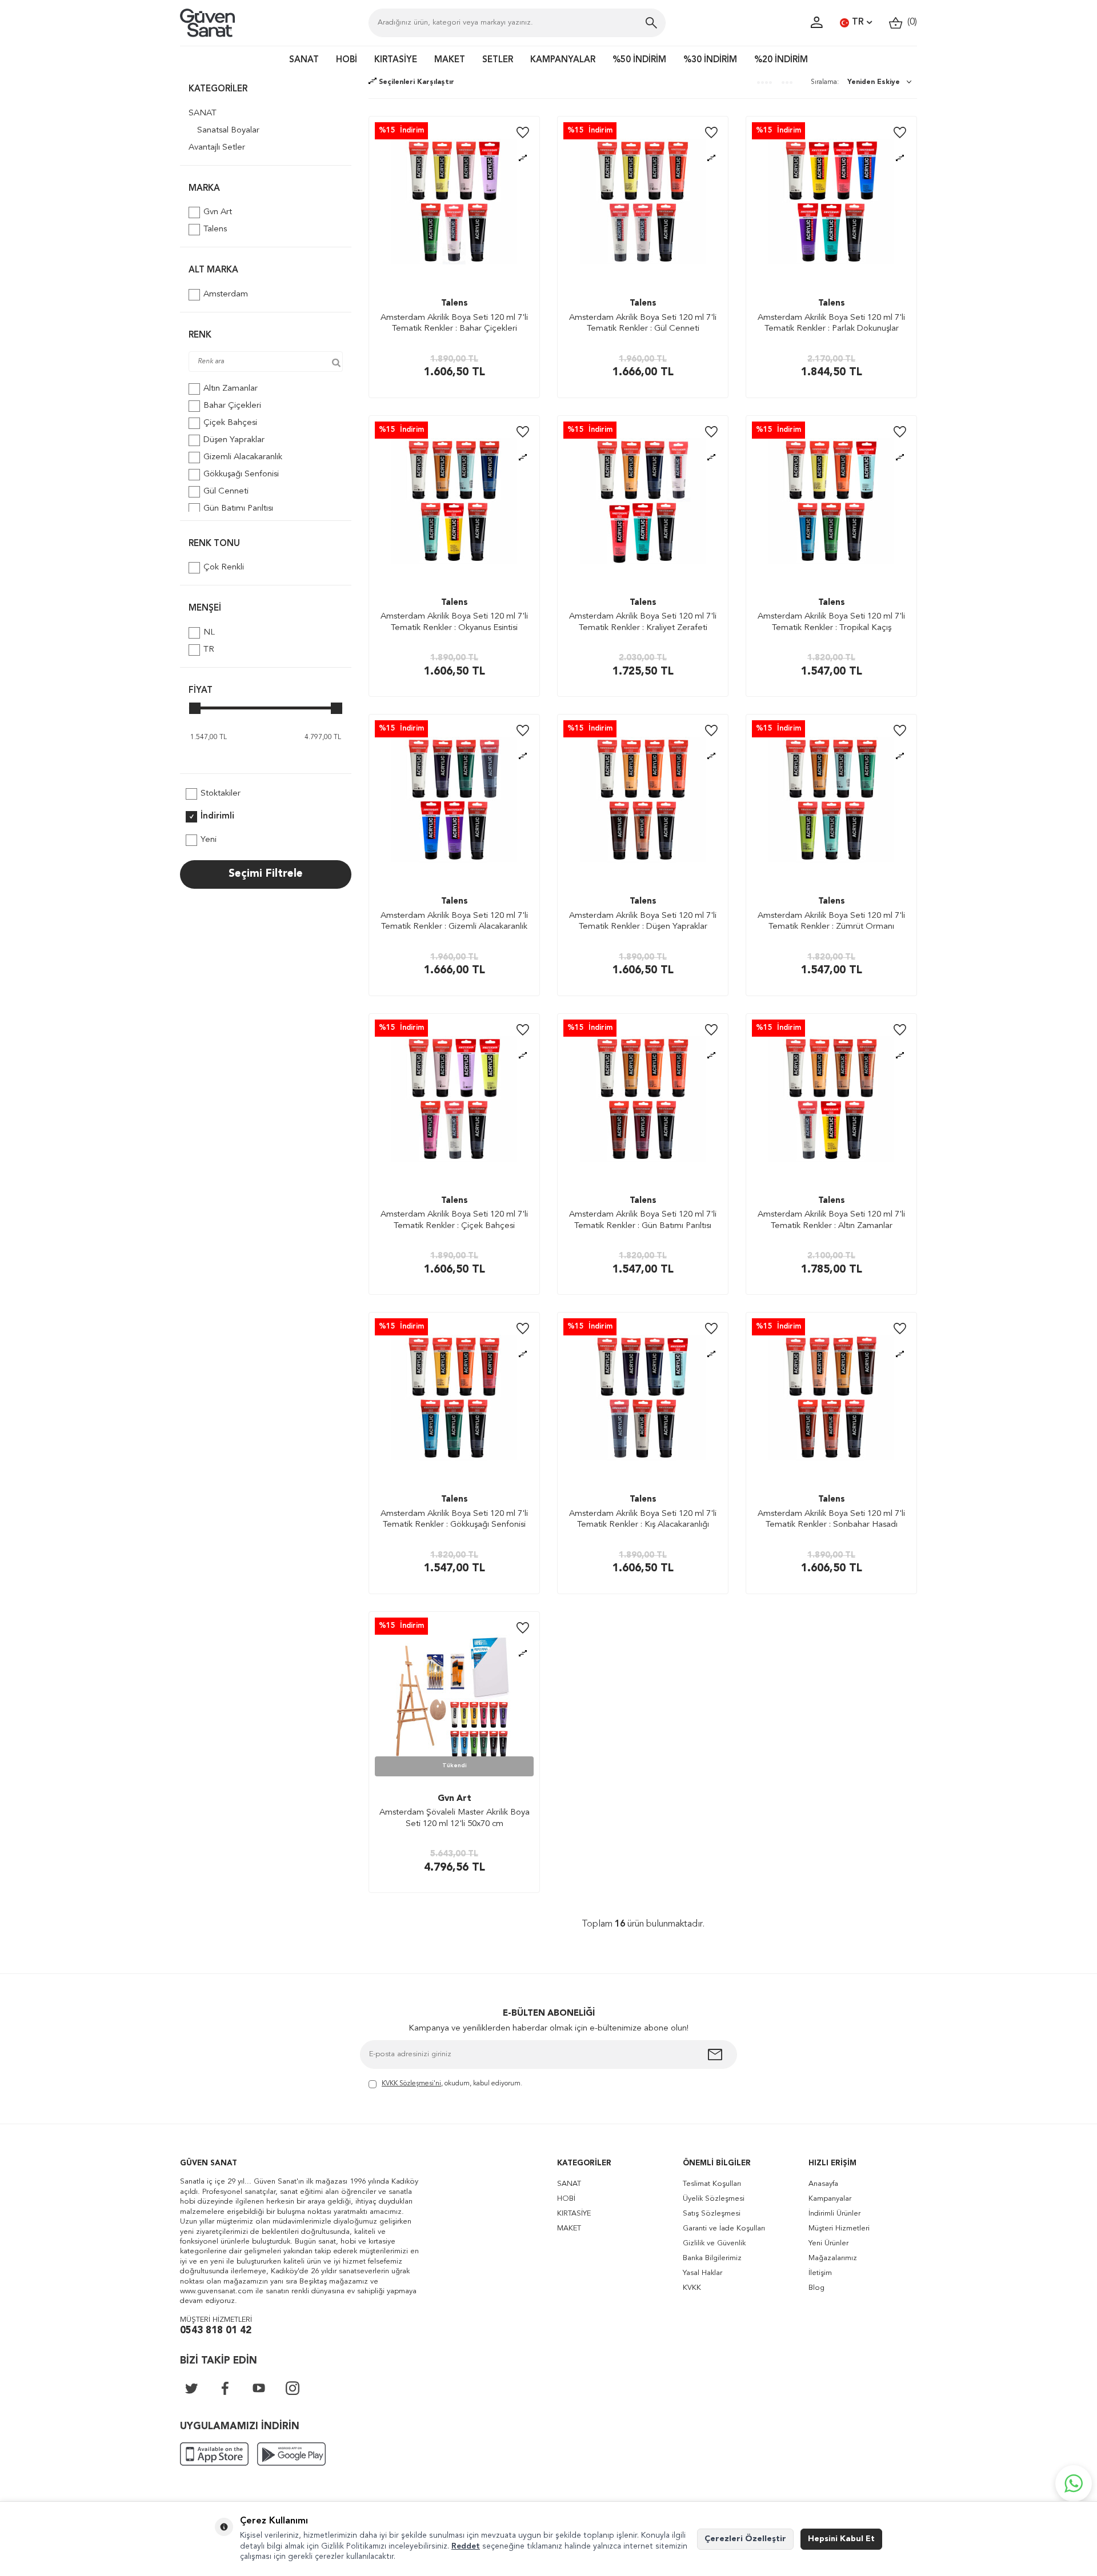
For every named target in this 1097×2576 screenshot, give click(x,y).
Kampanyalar (830, 2199)
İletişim (820, 2273)
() (910, 22)
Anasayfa (823, 2184)
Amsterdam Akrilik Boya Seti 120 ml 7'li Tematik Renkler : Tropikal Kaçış (831, 622)
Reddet (466, 2546)
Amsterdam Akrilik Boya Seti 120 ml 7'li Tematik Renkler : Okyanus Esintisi (454, 622)
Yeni (209, 840)
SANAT (304, 60)
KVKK (692, 2288)
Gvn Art (218, 212)
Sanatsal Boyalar (228, 131)
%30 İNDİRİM (710, 60)
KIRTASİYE (396, 60)
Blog (816, 2288)
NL (209, 633)
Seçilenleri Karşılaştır (415, 82)
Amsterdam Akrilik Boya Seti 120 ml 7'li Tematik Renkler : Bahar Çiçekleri (454, 324)
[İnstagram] (293, 2388)
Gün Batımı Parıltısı (238, 509)
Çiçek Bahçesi (230, 423)
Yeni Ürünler (828, 2243)
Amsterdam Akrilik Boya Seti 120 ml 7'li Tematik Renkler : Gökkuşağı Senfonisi (454, 1520)
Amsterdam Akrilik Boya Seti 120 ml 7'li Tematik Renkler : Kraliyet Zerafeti (643, 622)
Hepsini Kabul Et (841, 2539)
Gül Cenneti (226, 491)
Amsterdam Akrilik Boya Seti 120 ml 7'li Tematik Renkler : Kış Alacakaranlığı (643, 1520)
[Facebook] (225, 2388)
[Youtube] (259, 2388)
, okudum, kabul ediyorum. (452, 2084)
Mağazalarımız (833, 2258)
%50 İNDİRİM (639, 60)
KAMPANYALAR (563, 60)
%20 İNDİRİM (781, 60)
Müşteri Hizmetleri (839, 2228)
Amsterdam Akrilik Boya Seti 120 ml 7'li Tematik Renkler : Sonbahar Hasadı (831, 1520)
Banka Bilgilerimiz (712, 2258)
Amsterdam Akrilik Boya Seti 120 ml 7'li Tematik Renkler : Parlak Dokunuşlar (831, 324)
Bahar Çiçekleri (232, 406)
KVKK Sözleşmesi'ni (411, 2084)
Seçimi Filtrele (266, 874)
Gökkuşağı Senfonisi (241, 474)
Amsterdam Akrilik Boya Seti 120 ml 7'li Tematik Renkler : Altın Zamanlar (831, 1220)
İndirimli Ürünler (834, 2214)
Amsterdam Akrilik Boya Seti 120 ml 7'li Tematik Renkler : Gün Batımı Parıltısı (643, 1220)
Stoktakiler (221, 794)
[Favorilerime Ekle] (523, 133)
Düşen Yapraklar (234, 440)
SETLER (498, 60)
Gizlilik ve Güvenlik (714, 2243)
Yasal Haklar (702, 2273)
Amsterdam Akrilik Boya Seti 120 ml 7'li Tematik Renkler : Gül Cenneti (643, 324)
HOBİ (347, 60)
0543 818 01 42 (216, 2331)
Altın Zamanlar (231, 389)
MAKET (450, 60)
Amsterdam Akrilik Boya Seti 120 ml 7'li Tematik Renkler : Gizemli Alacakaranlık (454, 922)
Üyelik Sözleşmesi (714, 2199)
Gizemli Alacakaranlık (243, 457)
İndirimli (217, 816)
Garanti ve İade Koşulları (724, 2228)
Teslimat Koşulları (712, 2184)
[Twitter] (191, 2388)
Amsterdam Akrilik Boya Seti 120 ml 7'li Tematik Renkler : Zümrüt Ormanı (831, 922)
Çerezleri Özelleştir (745, 2539)
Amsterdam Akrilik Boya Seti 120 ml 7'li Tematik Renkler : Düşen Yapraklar (643, 922)
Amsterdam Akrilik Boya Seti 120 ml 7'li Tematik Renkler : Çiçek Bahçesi (454, 1220)
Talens (215, 229)
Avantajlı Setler (217, 148)
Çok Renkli (224, 567)
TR (858, 22)
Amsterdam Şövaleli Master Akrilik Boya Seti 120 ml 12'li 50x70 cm (455, 1818)
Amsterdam (226, 294)
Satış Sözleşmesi (712, 2214)
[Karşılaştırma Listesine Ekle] (523, 159)
